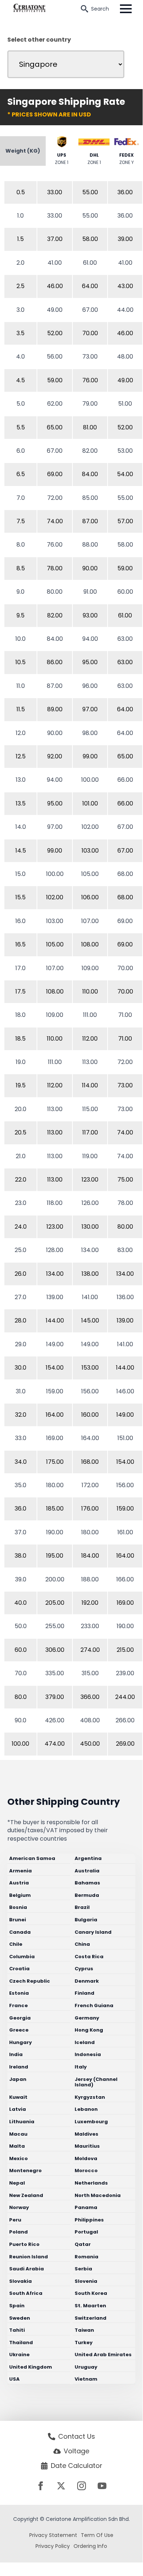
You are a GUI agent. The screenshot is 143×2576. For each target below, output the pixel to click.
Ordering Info (90, 2546)
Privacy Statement (53, 2535)
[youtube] (102, 2486)
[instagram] (82, 2486)
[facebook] (41, 2486)
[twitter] (61, 2486)
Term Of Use (97, 2535)
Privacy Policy (53, 2546)
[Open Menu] (126, 9)
